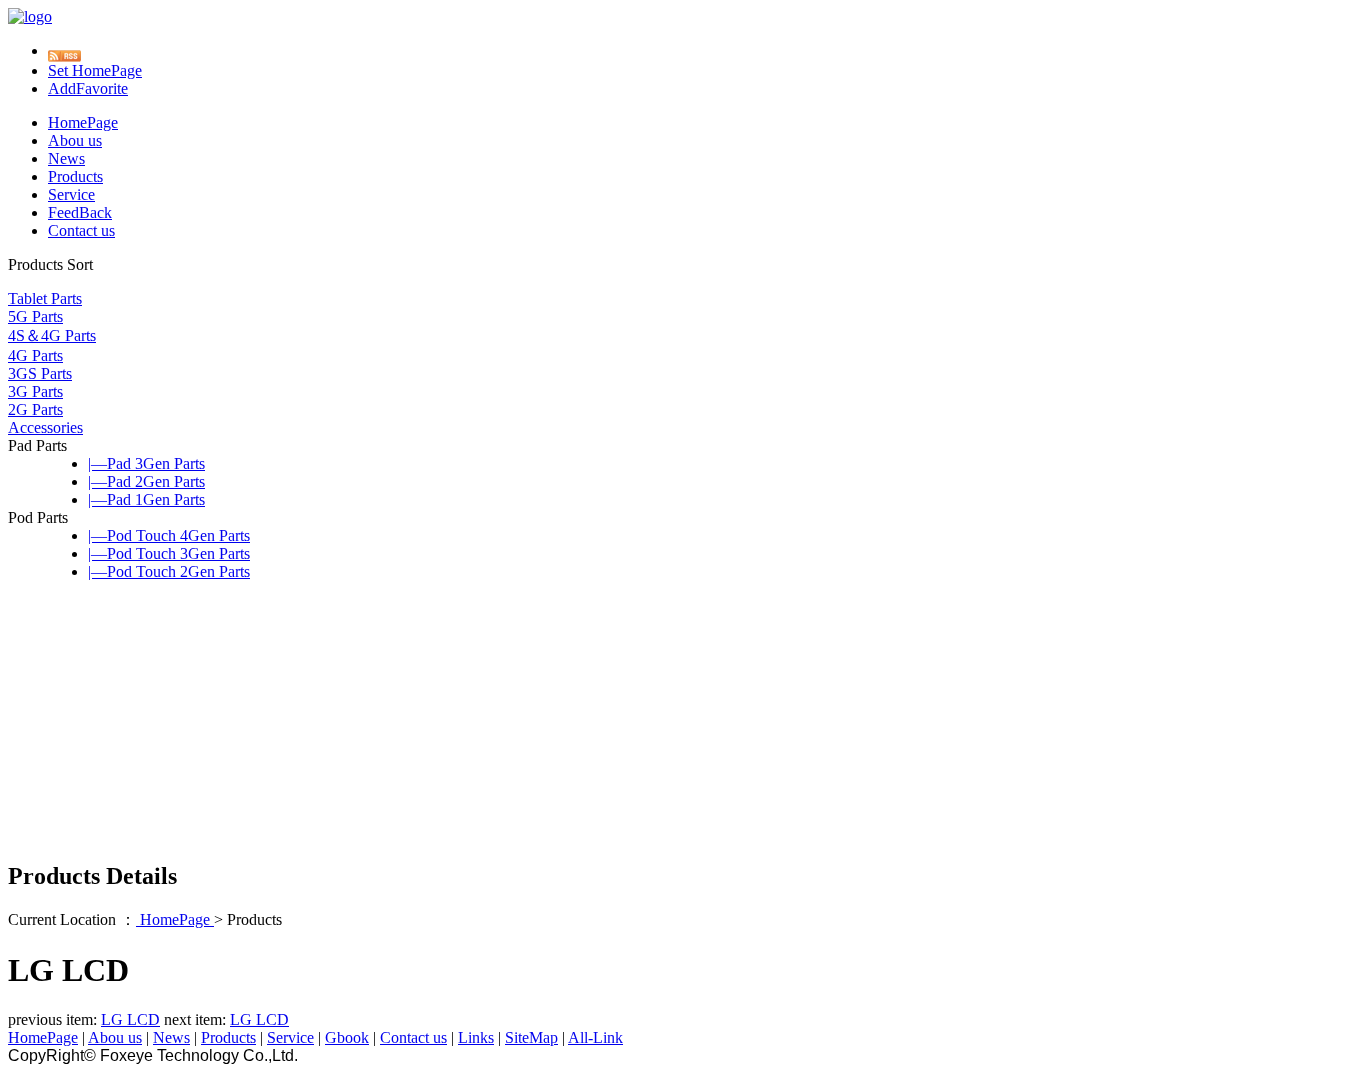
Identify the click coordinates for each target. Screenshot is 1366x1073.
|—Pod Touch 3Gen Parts (169, 553)
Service (71, 194)
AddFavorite (88, 88)
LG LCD (130, 1019)
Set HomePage (95, 70)
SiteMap (531, 1037)
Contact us (81, 230)
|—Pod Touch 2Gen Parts (169, 571)
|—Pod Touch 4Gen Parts (169, 535)
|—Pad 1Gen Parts (146, 499)
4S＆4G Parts (52, 335)
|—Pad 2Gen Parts (146, 481)
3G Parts (35, 391)
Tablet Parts (45, 298)
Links (476, 1037)
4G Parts (35, 355)
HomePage (83, 122)
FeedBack (80, 212)
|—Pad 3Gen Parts (146, 463)
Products (75, 176)
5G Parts (35, 316)
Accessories (45, 427)
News (66, 158)
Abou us (75, 140)
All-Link (595, 1037)
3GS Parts (40, 373)
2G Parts (35, 409)
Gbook (347, 1037)
